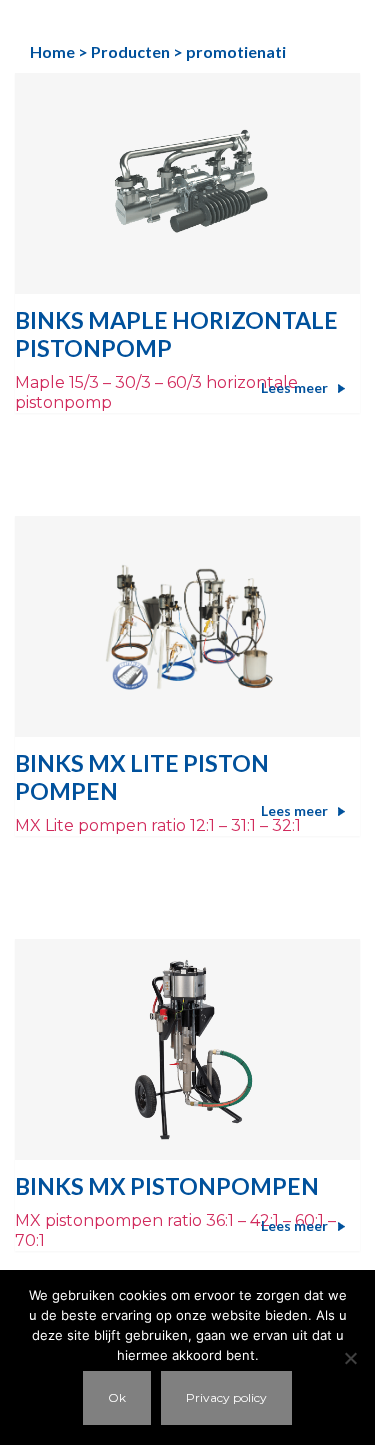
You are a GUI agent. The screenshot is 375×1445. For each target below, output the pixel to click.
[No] (350, 1358)
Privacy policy (226, 1397)
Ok (117, 1397)
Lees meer (294, 387)
